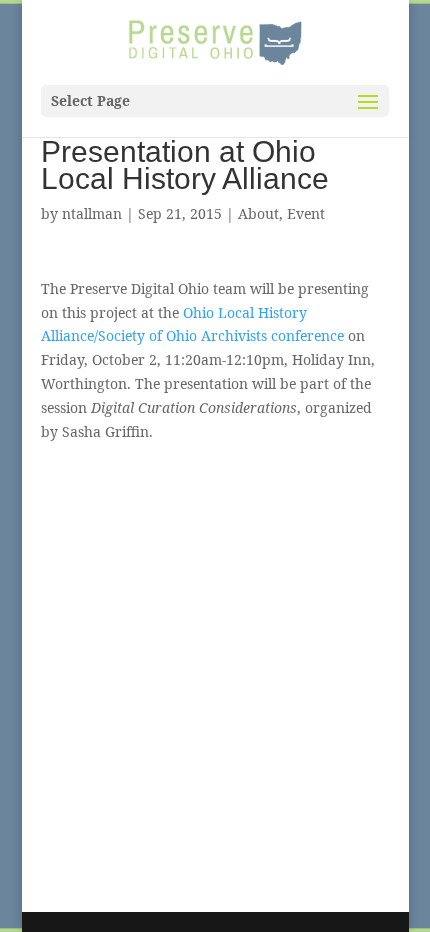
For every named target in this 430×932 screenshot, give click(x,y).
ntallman (92, 213)
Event (306, 213)
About (258, 213)
